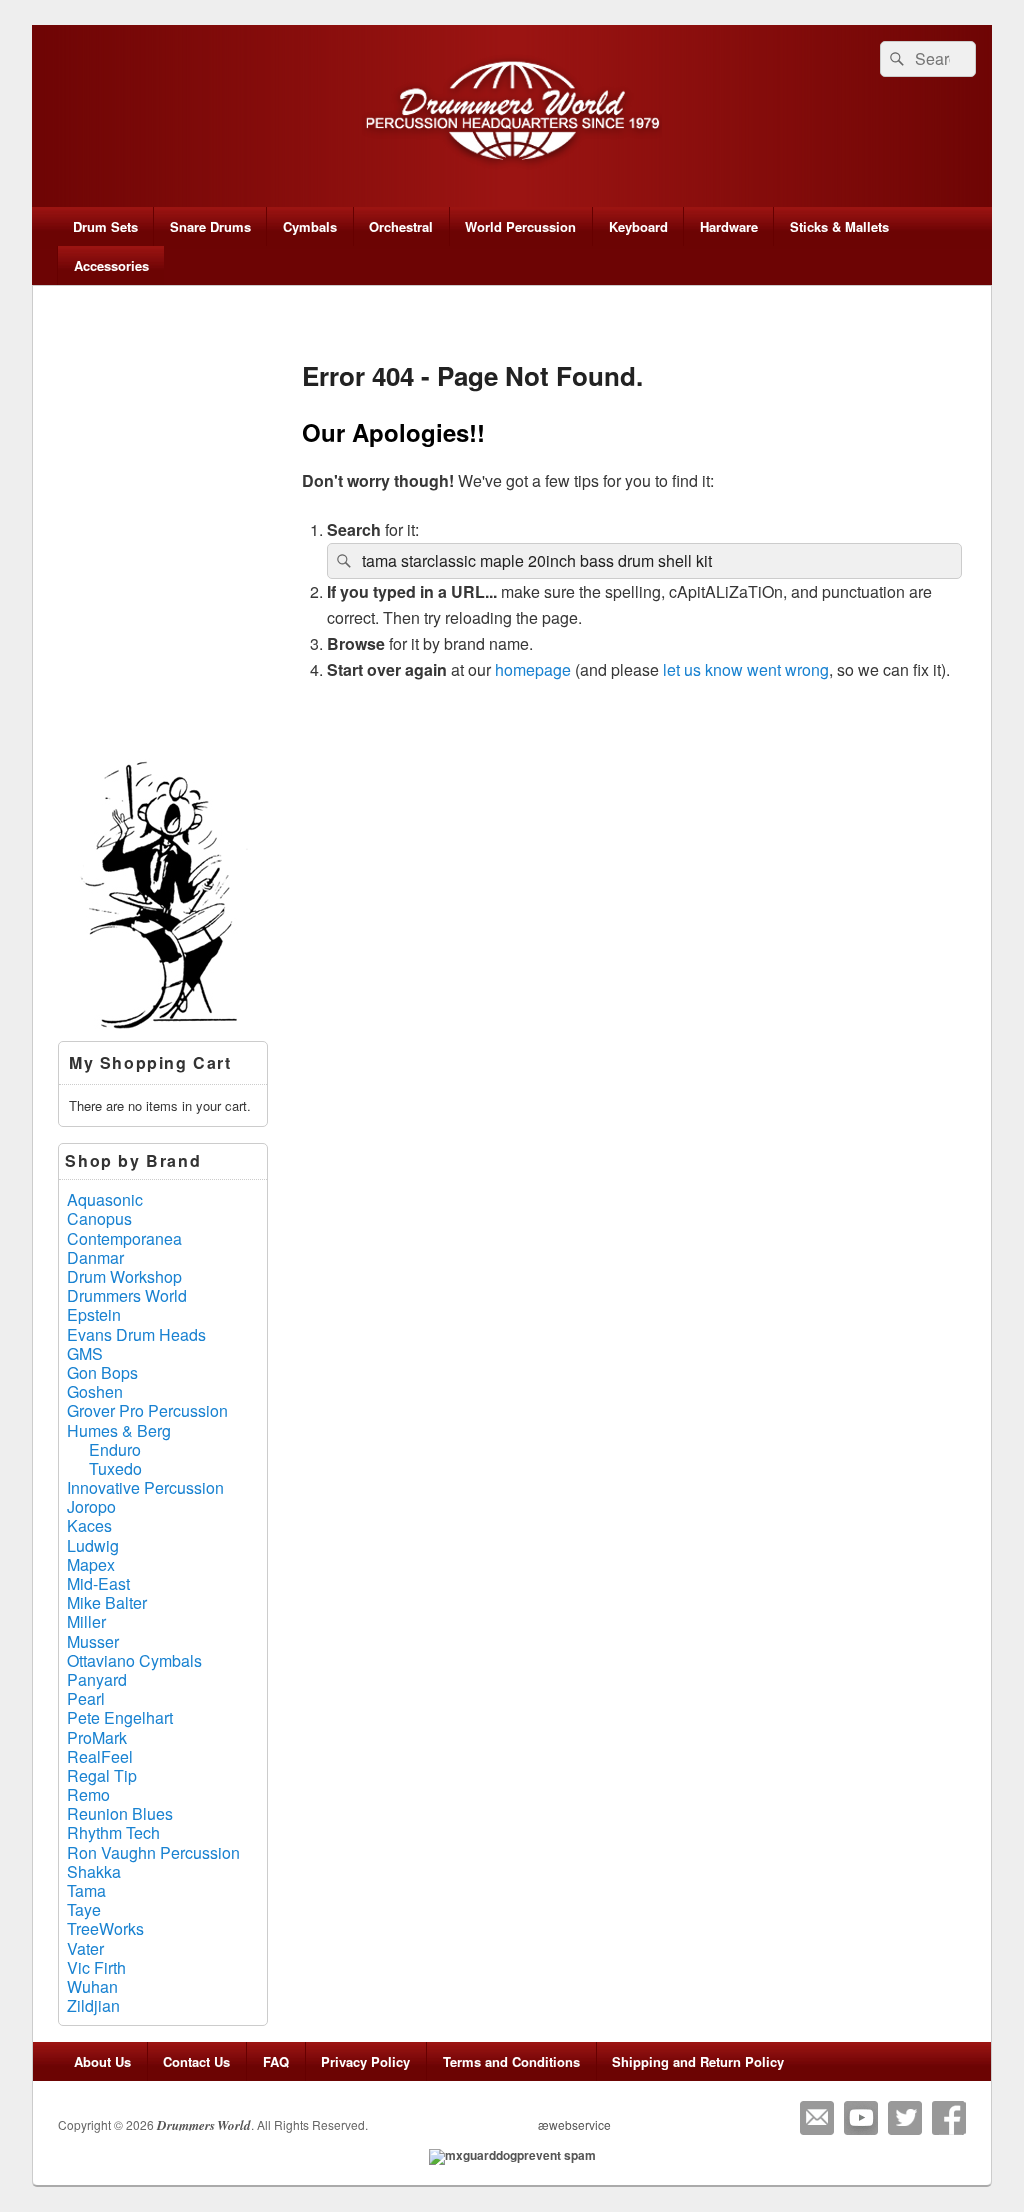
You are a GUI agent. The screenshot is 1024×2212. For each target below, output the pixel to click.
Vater (85, 1948)
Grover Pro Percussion (147, 1410)
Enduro (115, 1449)
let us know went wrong (746, 669)
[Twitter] (905, 2118)
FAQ (276, 2061)
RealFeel (100, 1756)
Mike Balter (107, 1602)
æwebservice (574, 2124)
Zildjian (93, 2005)
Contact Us (196, 2061)
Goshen (95, 1391)
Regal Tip (102, 1775)
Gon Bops (102, 1372)
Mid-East (98, 1583)
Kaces (89, 1525)
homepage (533, 669)
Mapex (91, 1564)
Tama (86, 1890)
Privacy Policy (365, 2061)
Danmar (95, 1257)
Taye (84, 1909)
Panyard (97, 1679)
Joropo (91, 1506)
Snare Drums (210, 226)
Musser (93, 1641)
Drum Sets (105, 226)
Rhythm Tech (113, 1832)
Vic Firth (96, 1967)
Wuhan (92, 1986)
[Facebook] (949, 2118)
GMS (85, 1353)
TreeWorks (105, 1928)
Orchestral (401, 226)
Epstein (94, 1314)
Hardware (729, 226)
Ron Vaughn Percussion (153, 1852)
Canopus (99, 1218)
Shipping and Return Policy (698, 2061)
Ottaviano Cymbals (134, 1660)
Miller (86, 1621)
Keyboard (638, 226)
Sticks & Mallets (839, 226)
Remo (88, 1794)
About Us (102, 2061)
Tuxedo (115, 1468)
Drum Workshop (124, 1276)
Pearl (86, 1698)
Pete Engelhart (120, 1717)
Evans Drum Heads (136, 1334)
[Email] (817, 2118)
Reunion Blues (120, 1813)
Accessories (111, 265)
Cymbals (310, 226)
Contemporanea (124, 1238)
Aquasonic (105, 1199)
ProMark (97, 1737)
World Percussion (520, 226)
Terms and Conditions (511, 2061)
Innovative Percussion (145, 1487)
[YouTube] (861, 2118)
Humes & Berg (119, 1430)
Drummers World (127, 1295)
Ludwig (93, 1545)
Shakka (94, 1871)
